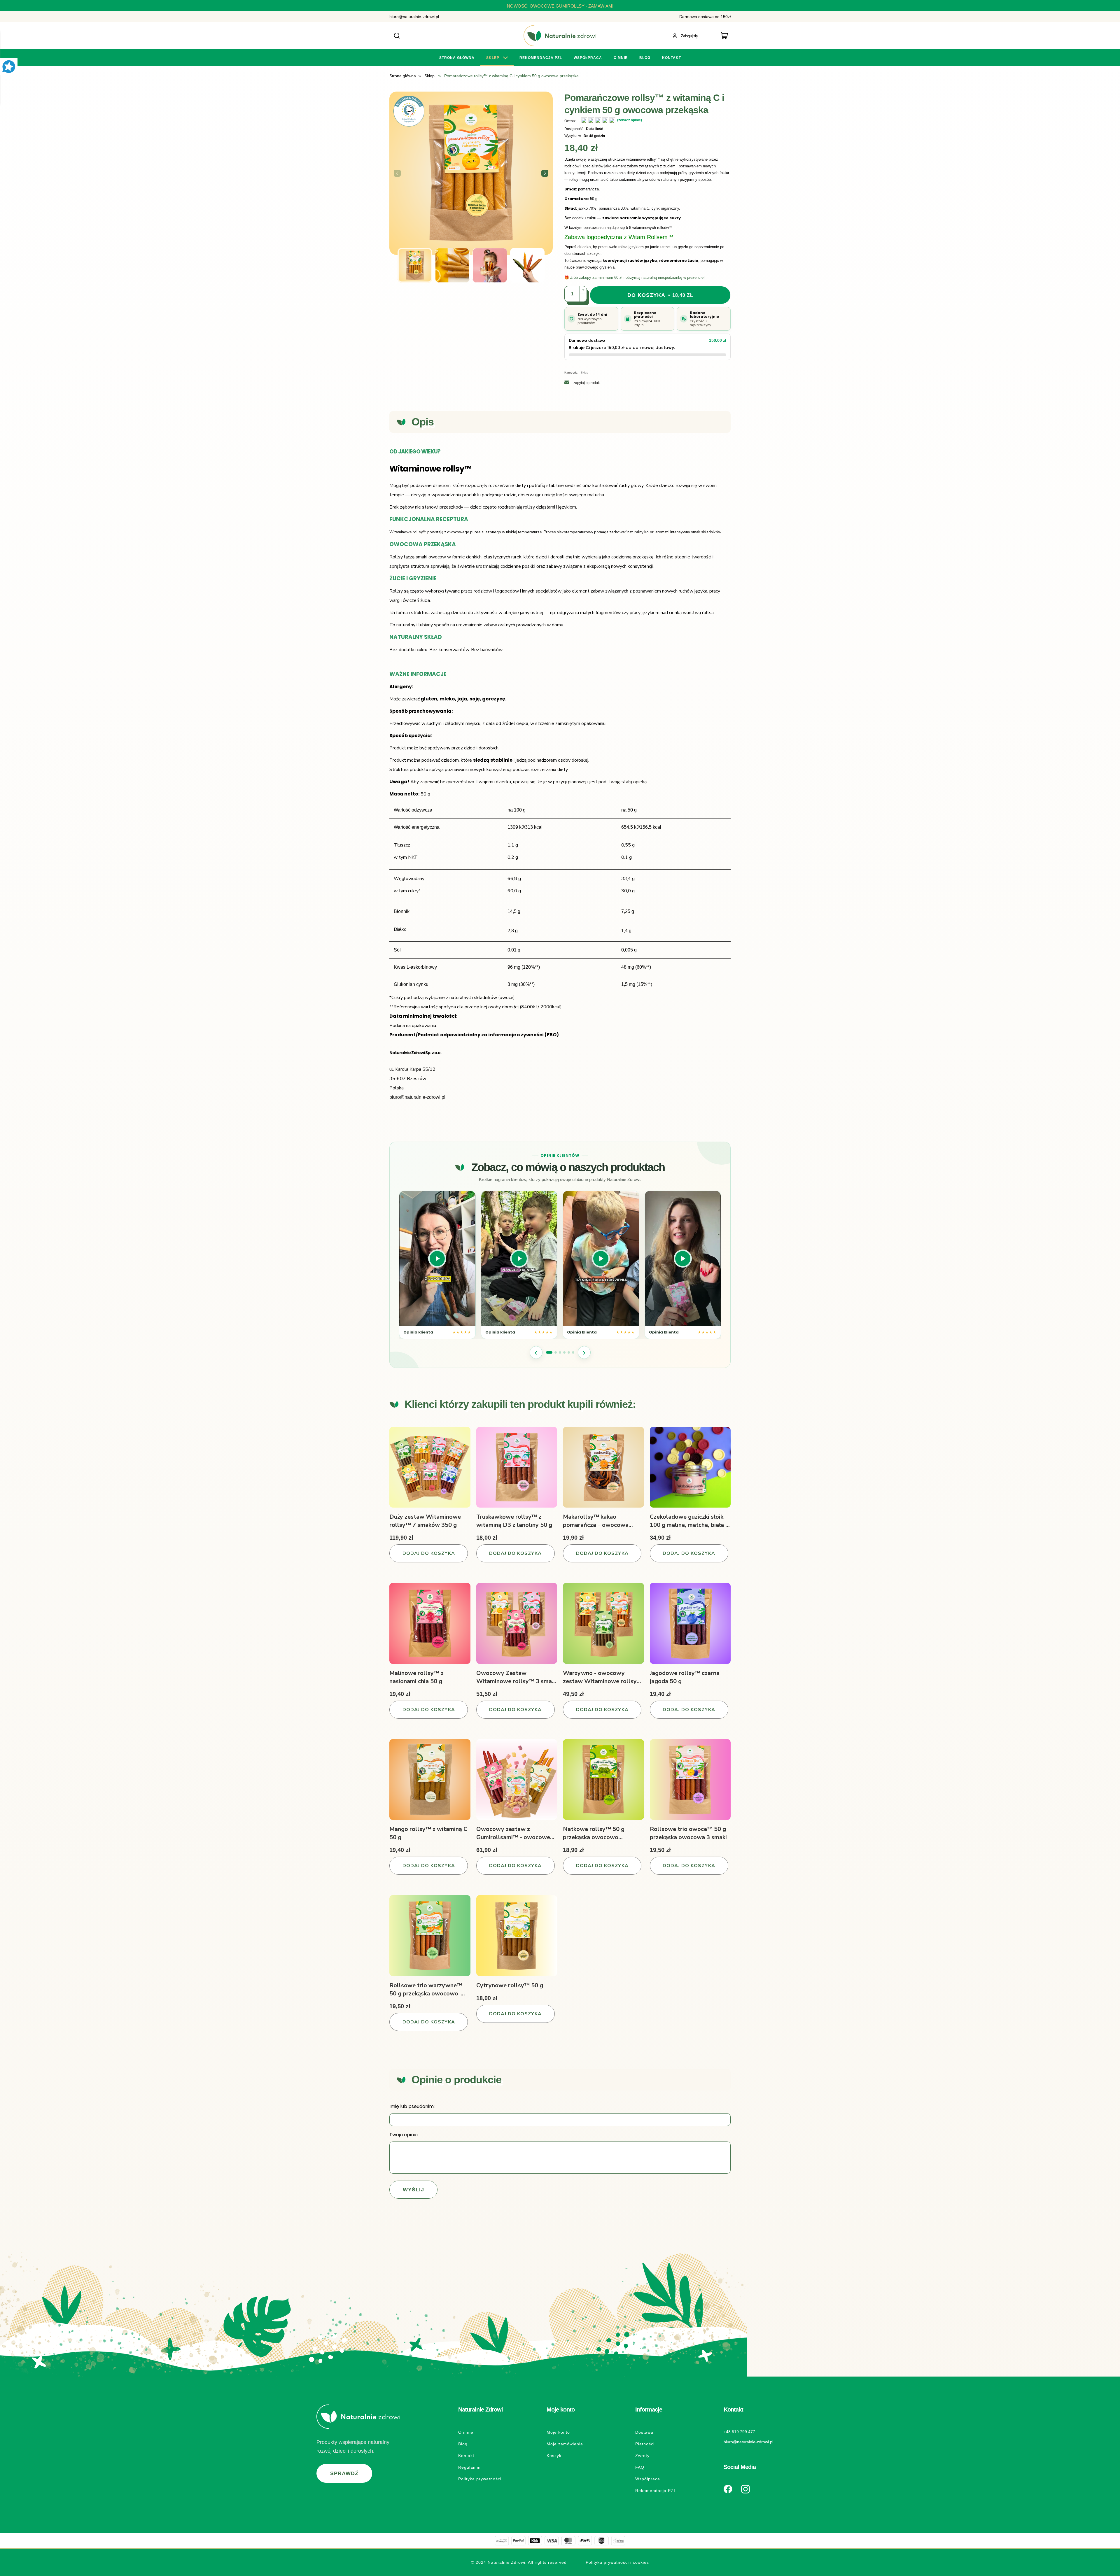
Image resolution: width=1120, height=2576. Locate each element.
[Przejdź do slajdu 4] (564, 1352)
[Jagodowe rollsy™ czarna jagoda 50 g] (690, 1623)
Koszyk (554, 2456)
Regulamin (469, 2467)
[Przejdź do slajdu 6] (573, 1352)
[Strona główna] (560, 36)
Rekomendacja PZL (656, 2491)
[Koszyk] (726, 36)
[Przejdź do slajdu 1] (549, 1352)
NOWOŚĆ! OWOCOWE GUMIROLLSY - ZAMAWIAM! (560, 6)
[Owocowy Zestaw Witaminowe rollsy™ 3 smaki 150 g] (517, 1623)
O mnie (466, 2432)
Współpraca (648, 2479)
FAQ (640, 2467)
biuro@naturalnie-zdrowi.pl (414, 17)
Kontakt (466, 2456)
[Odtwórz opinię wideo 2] (519, 1258)
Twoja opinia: (404, 2135)
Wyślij (413, 2190)
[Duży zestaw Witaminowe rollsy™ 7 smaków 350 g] (430, 1467)
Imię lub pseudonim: (412, 2106)
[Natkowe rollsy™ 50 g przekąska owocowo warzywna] (603, 1780)
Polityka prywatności (480, 2479)
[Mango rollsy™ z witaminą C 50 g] (430, 1780)
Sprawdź (344, 2473)
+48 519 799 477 (739, 2432)
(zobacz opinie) (630, 120)
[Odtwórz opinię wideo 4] (683, 1258)
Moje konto (558, 2432)
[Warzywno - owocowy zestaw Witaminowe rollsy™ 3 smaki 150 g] (603, 1623)
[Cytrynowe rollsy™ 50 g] (517, 1936)
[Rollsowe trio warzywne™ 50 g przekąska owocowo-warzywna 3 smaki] (430, 1936)
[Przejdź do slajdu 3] (560, 1352)
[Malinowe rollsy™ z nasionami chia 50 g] (430, 1623)
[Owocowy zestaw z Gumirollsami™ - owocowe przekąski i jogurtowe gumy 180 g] (517, 1780)
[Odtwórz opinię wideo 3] (601, 1258)
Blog (463, 2444)
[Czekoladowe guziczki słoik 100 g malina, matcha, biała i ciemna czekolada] (690, 1467)
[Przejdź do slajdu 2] (556, 1352)
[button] (545, 173)
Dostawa (644, 2432)
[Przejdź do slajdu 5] (569, 1352)
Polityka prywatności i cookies (617, 2562)
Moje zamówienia (565, 2444)
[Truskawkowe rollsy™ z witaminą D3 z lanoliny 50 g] (517, 1467)
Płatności (645, 2444)
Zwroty (642, 2456)
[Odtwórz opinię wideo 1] (437, 1258)
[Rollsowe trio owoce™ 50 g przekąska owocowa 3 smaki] (690, 1780)
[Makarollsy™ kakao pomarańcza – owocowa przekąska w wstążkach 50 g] (603, 1467)
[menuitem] (457, 58)
